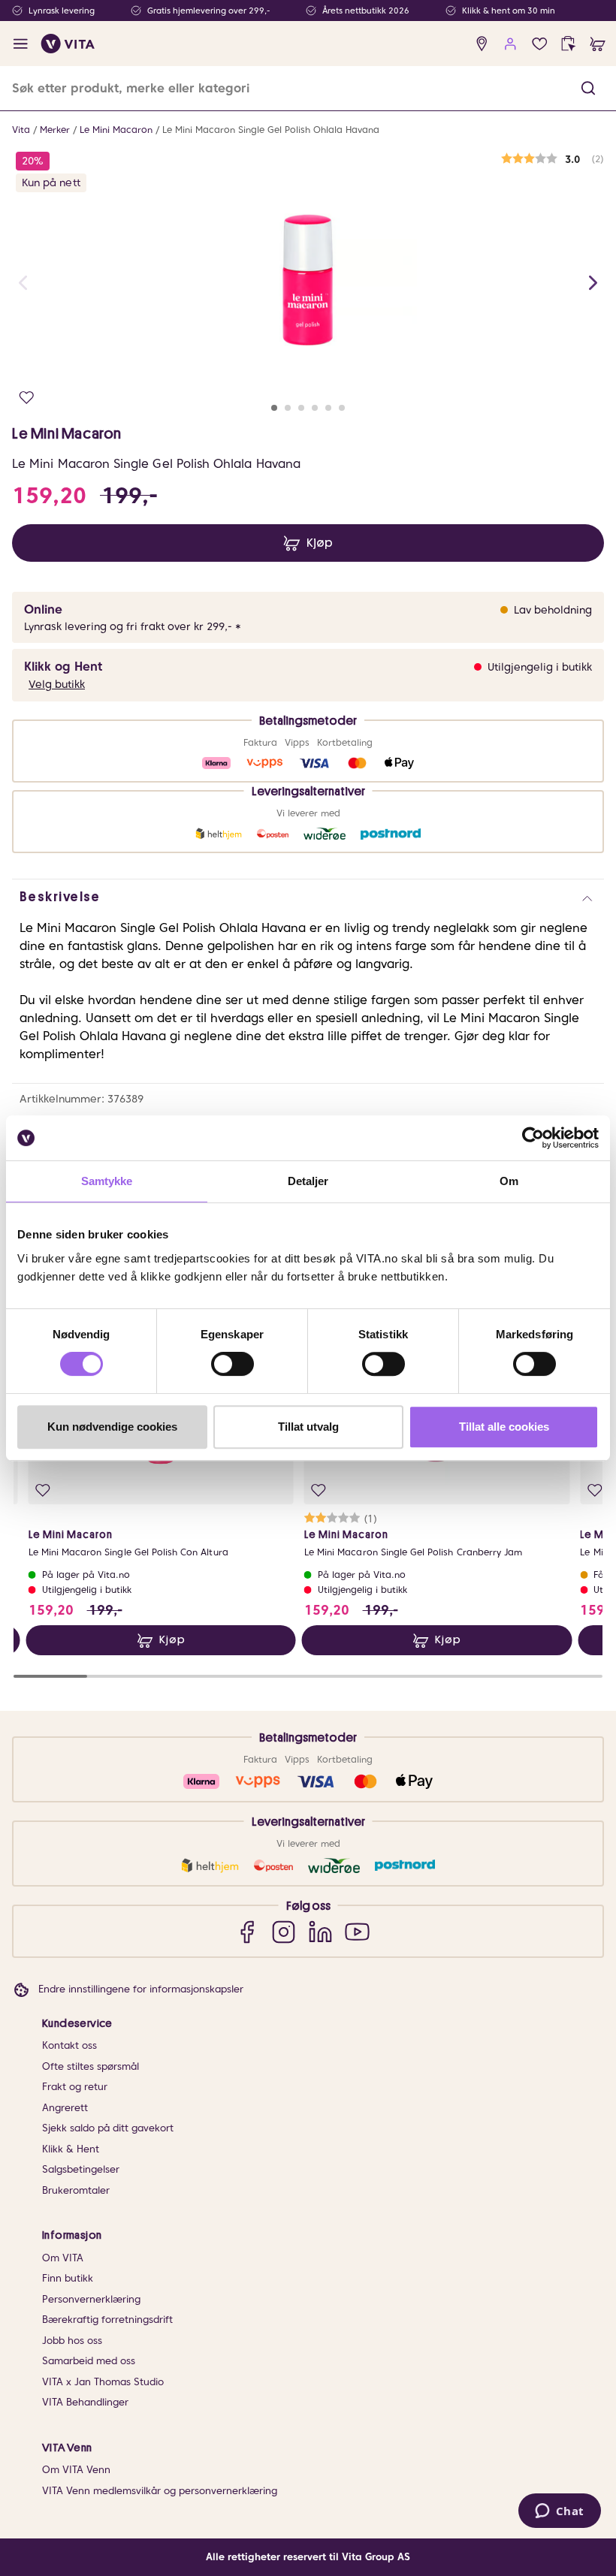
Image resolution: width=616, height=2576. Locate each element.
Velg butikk (57, 684)
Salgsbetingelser (81, 2169)
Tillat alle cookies (504, 1427)
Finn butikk (68, 2278)
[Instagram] (284, 1931)
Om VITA (63, 2258)
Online (43, 609)
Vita (21, 130)
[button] (588, 88)
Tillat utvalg (308, 1427)
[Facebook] (247, 1931)
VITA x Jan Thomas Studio (103, 2382)
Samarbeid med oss (89, 2361)
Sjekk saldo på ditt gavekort (108, 2128)
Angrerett (65, 2108)
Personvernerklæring (91, 2299)
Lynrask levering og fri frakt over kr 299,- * (133, 626)
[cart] (598, 44)
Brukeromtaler (76, 2190)
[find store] (482, 44)
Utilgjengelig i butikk (540, 667)
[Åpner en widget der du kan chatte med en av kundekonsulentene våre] (559, 2512)
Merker (55, 130)
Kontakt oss (69, 2045)
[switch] (233, 1364)
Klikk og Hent (63, 667)
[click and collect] (568, 44)
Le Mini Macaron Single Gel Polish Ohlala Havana (271, 130)
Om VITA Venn (76, 2470)
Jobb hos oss (72, 2341)
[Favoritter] (540, 44)
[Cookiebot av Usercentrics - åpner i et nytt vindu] (533, 1138)
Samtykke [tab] (107, 1181)
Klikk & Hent (71, 2149)
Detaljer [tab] (308, 1181)
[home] (68, 44)
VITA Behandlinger (85, 2402)
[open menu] (21, 44)
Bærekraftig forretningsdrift (107, 2320)
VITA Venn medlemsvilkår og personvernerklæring (160, 2491)
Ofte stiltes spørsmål (91, 2066)
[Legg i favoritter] (27, 398)
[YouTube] (357, 1931)
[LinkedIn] (320, 1931)
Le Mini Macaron (116, 130)
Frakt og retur (75, 2087)
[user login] (510, 44)
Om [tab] (509, 1181)
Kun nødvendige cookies (112, 1427)
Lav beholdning (553, 610)
